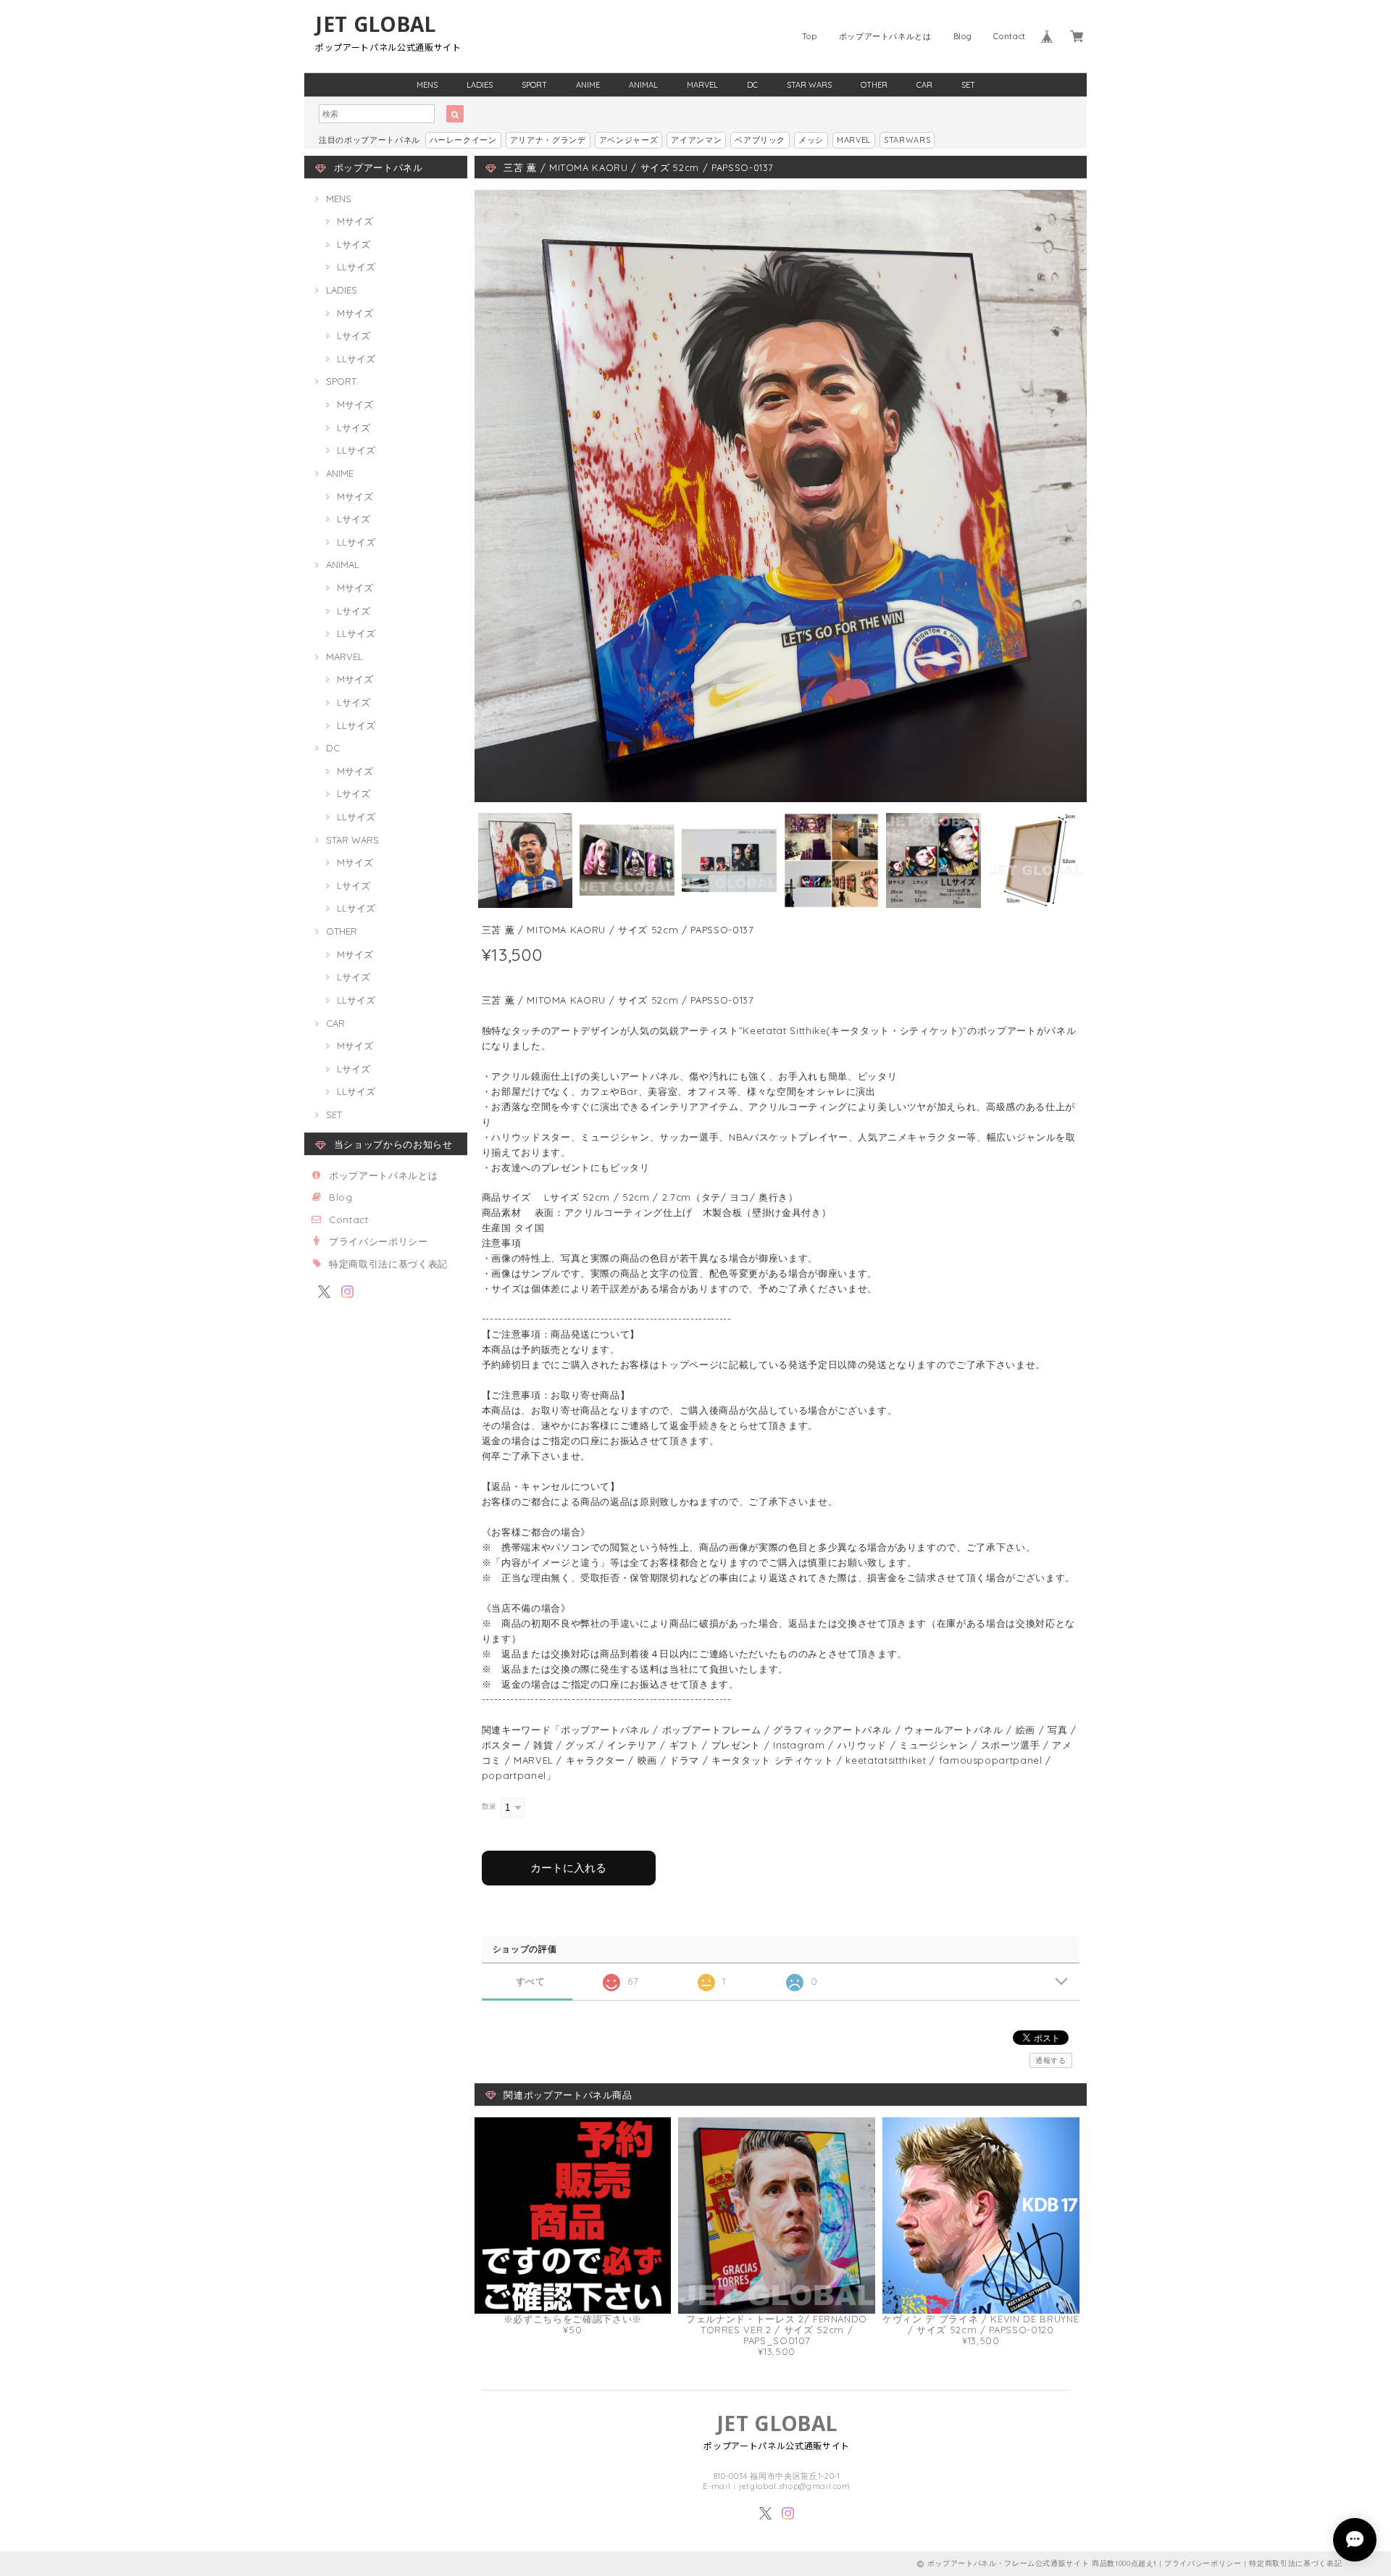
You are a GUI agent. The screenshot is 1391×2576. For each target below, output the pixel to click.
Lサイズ (354, 244)
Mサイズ (355, 221)
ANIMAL (643, 85)
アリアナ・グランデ (548, 140)
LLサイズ (356, 267)
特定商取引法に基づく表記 (388, 1264)
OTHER (874, 85)
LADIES (480, 85)
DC (752, 85)
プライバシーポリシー (379, 1241)
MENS (427, 85)
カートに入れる (568, 1868)
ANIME (588, 85)
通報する (1051, 2060)
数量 (489, 1806)
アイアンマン (696, 140)
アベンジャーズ (629, 140)
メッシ (811, 140)
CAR (924, 85)
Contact (1010, 36)
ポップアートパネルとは (885, 36)
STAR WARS (809, 85)
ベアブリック (760, 140)
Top (810, 36)
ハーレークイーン (463, 140)
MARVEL (702, 85)
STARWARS (907, 140)
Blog (963, 36)
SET (968, 85)
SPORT (534, 85)
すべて (531, 1981)
